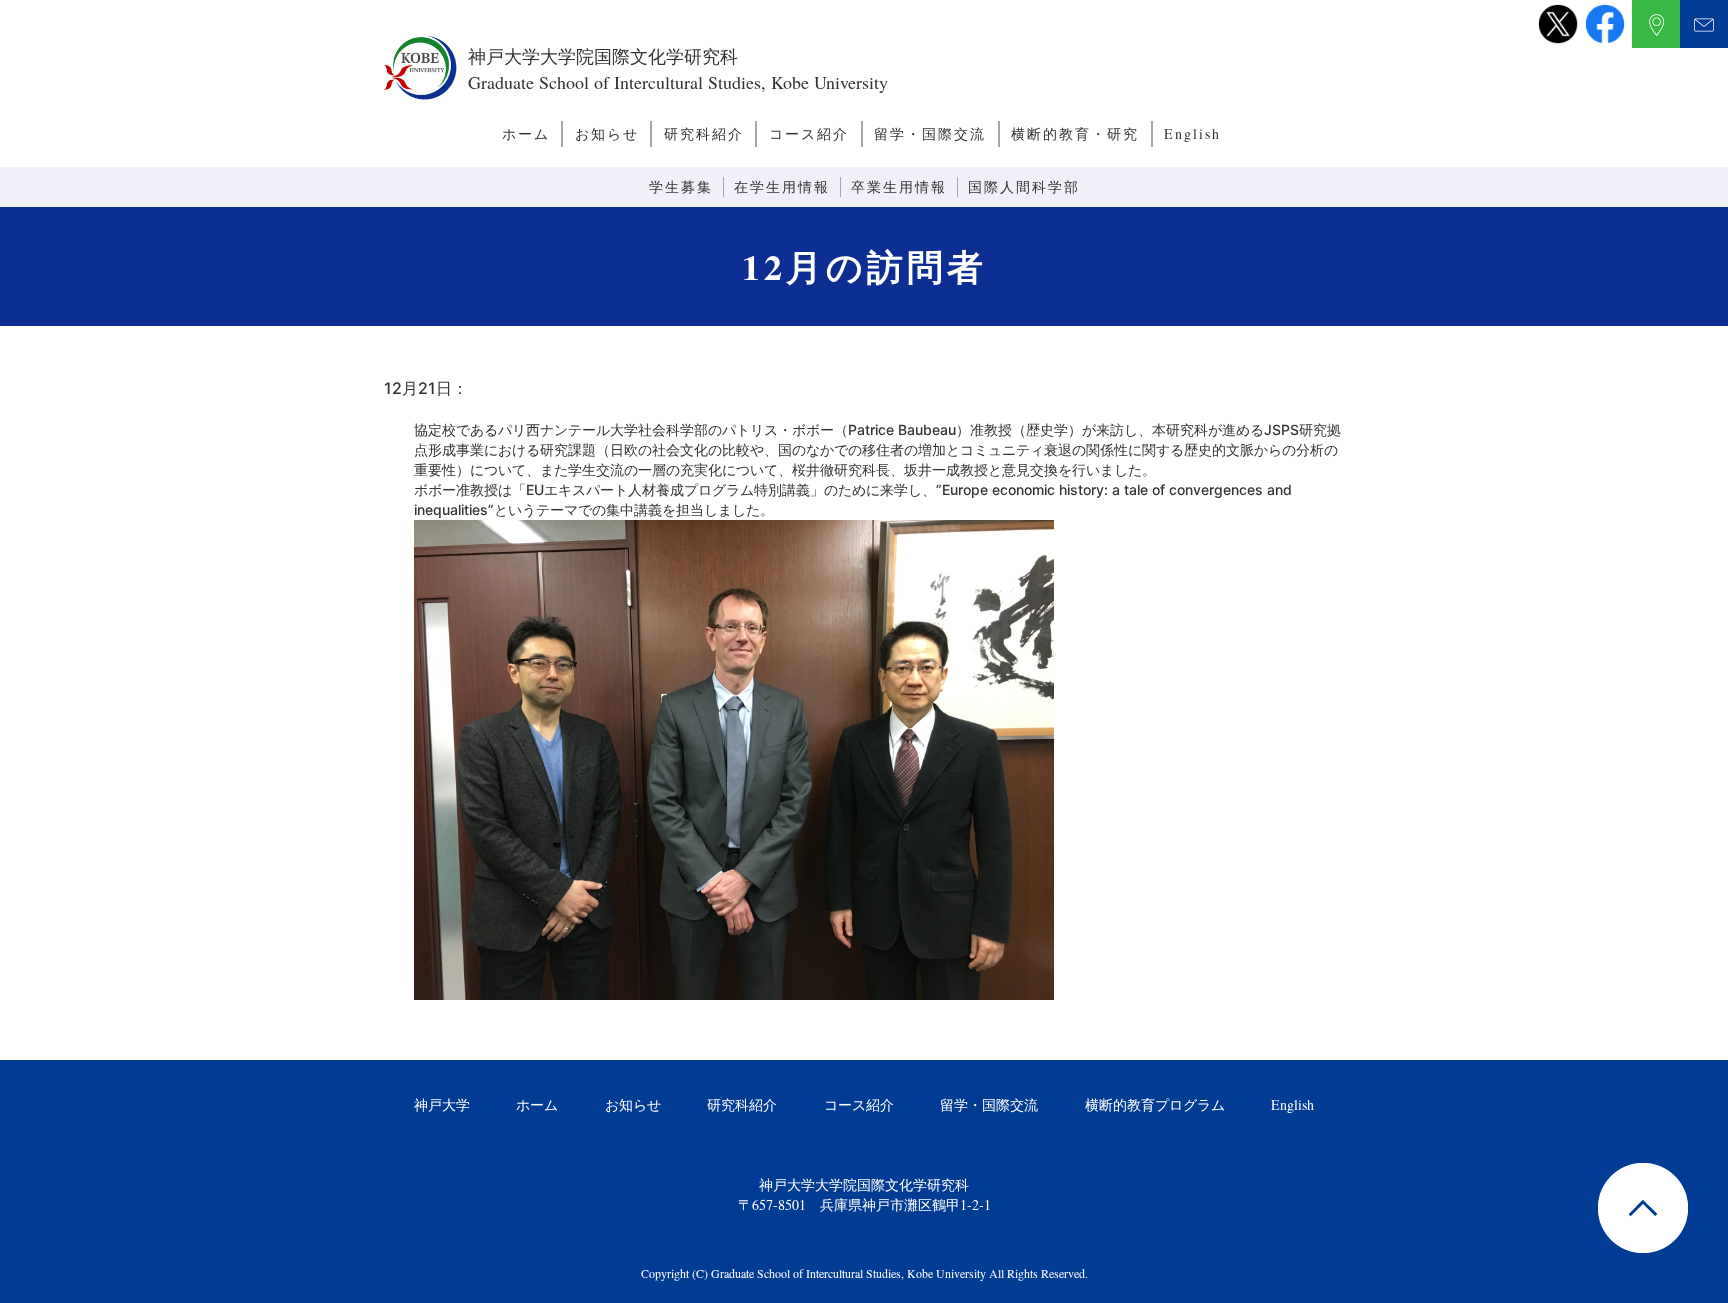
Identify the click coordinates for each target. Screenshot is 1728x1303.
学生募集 (681, 186)
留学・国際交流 (930, 133)
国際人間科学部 (1024, 186)
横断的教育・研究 (1075, 133)
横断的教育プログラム (1155, 1104)
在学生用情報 (782, 186)
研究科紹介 (704, 133)
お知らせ (607, 133)
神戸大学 (442, 1104)
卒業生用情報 (899, 186)
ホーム (526, 133)
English (1192, 133)
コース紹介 (809, 133)
